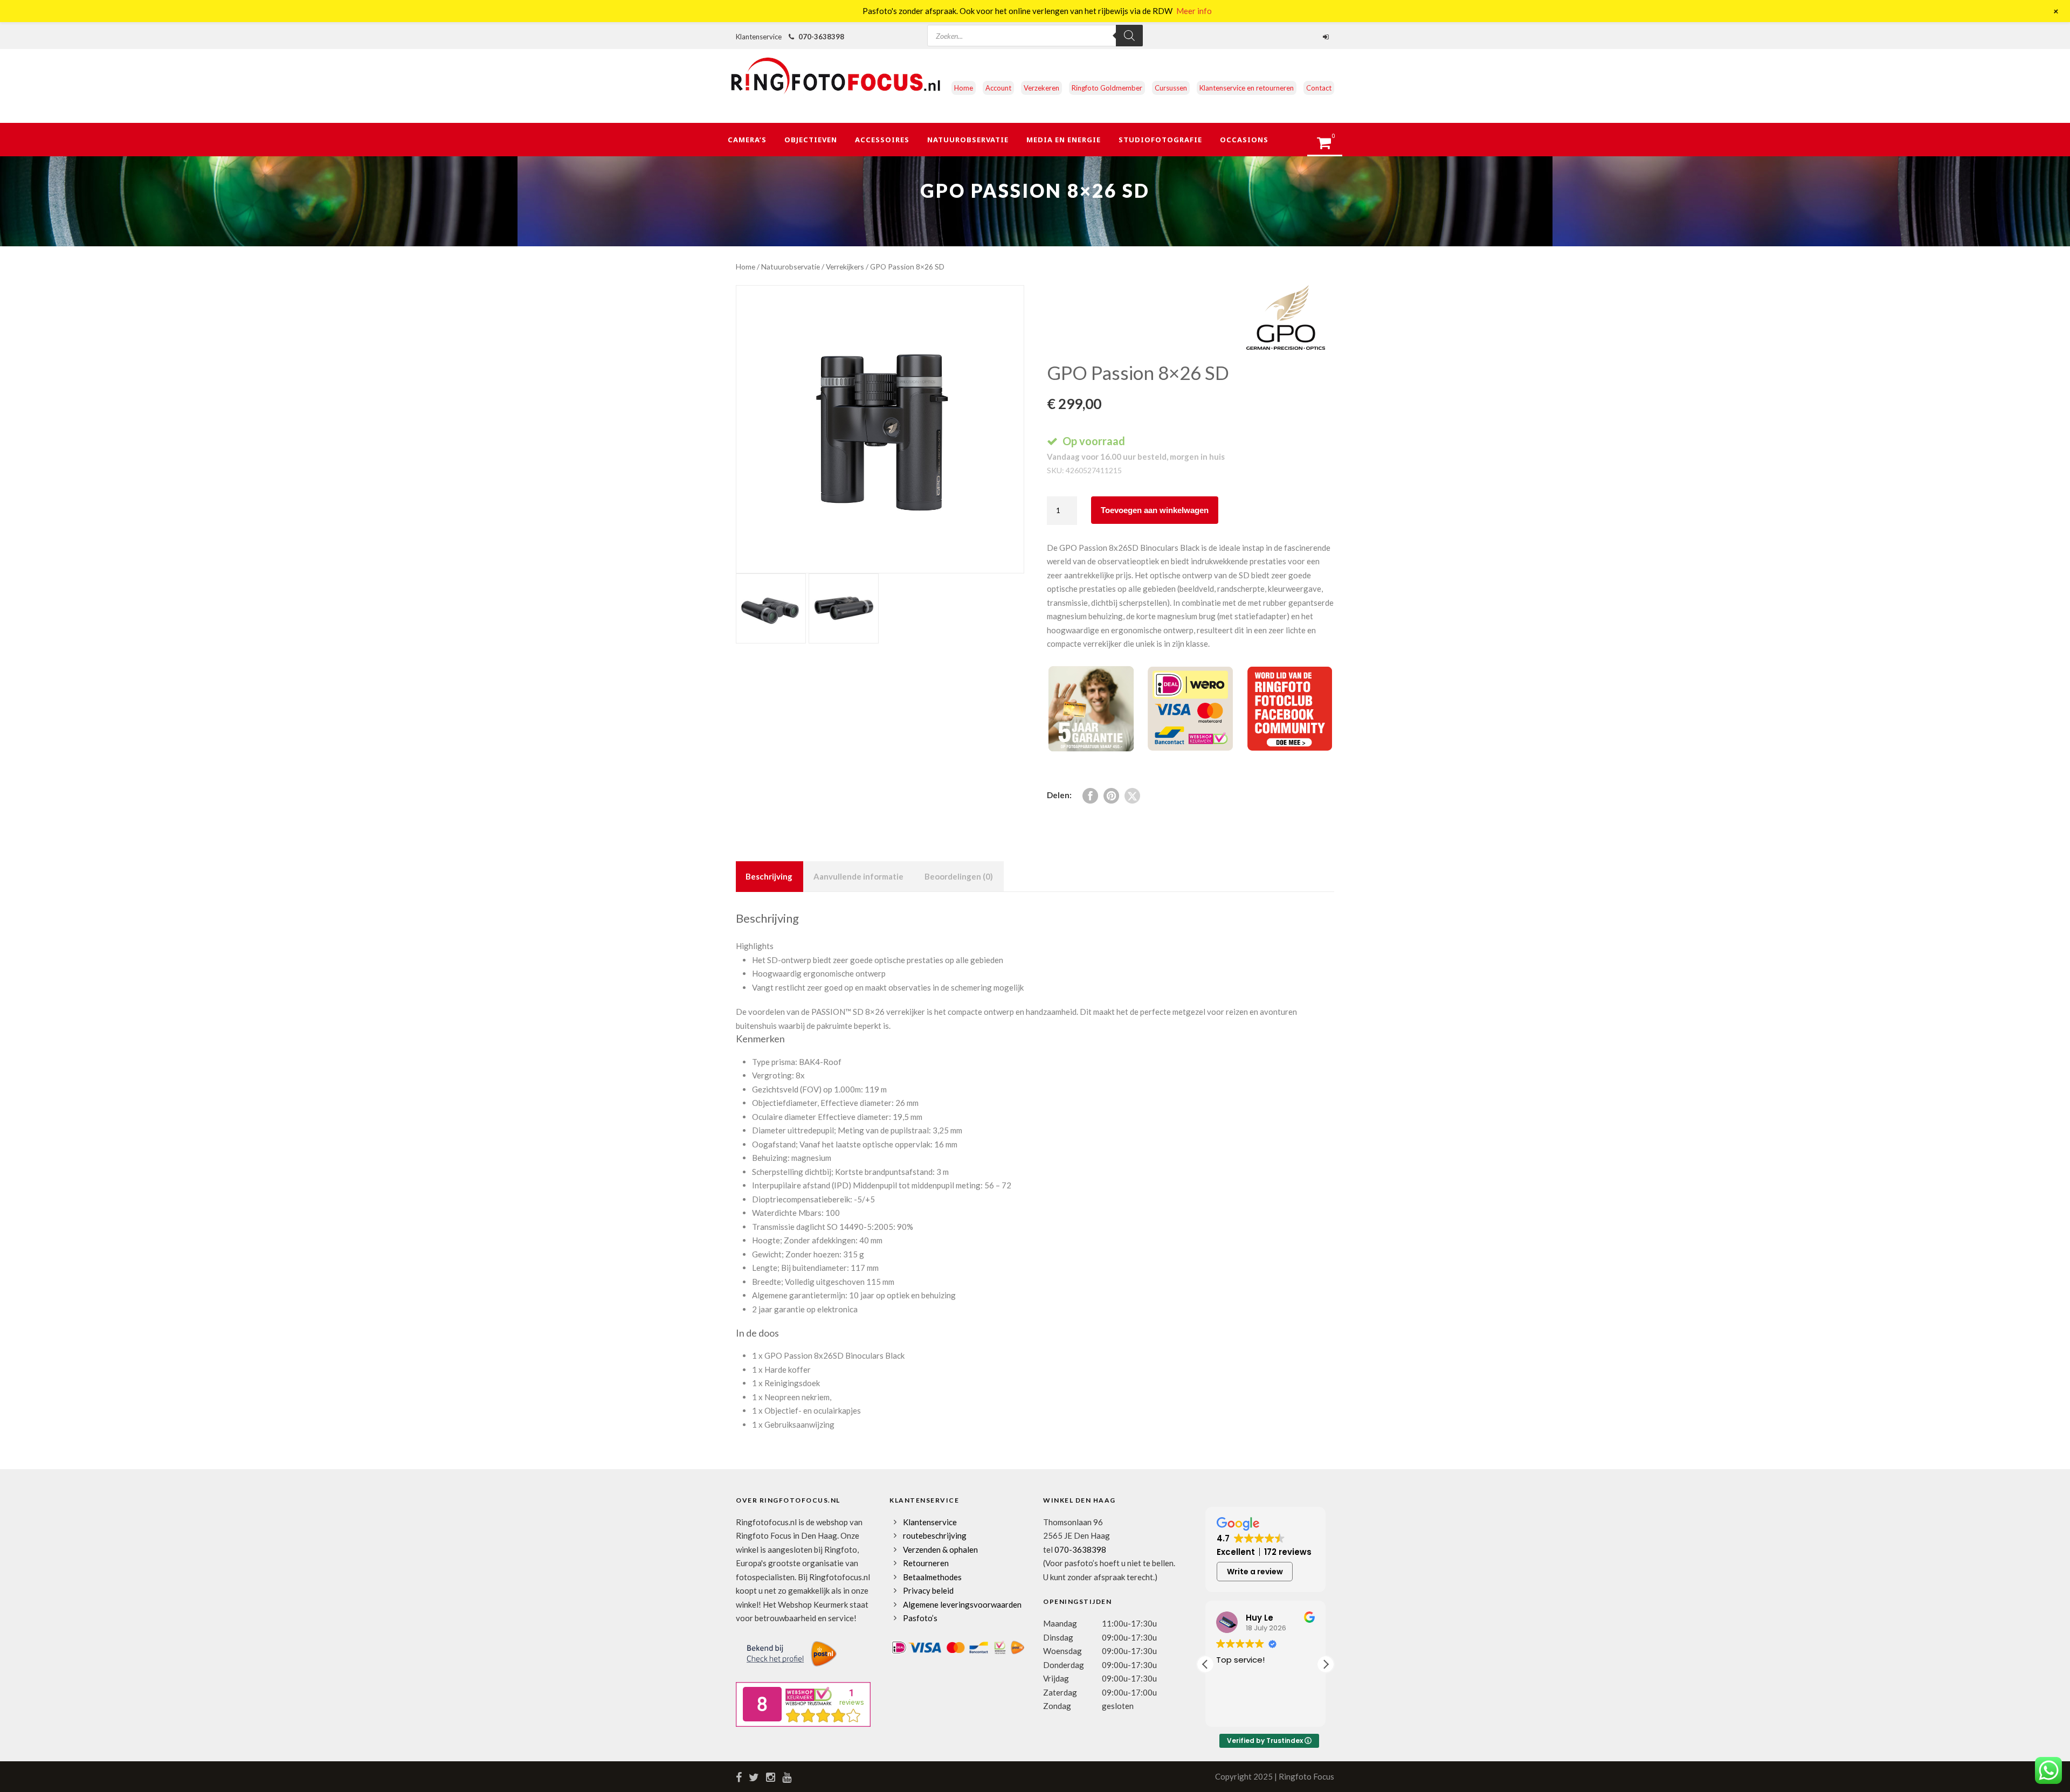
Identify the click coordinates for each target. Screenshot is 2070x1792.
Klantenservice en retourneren (1247, 88)
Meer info (1194, 11)
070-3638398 (821, 37)
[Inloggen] (1327, 37)
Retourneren (926, 1563)
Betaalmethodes (932, 1577)
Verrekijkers (845, 267)
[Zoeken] (1129, 36)
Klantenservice (930, 1522)
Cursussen (1171, 88)
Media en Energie (1064, 140)
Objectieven (811, 140)
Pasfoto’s (920, 1618)
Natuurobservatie (968, 140)
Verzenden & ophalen (940, 1549)
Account (998, 88)
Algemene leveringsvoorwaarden (962, 1604)
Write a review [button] (1255, 1572)
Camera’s (747, 140)
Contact (1319, 88)
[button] (1326, 1664)
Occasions (1244, 140)
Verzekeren (1041, 88)
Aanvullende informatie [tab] (858, 876)
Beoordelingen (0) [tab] (959, 876)
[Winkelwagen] (1329, 146)
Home (964, 88)
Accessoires (882, 140)
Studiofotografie (1160, 140)
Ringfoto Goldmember (1107, 88)
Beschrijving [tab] (769, 876)
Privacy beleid (928, 1590)
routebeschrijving (935, 1535)
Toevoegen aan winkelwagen (1155, 510)
